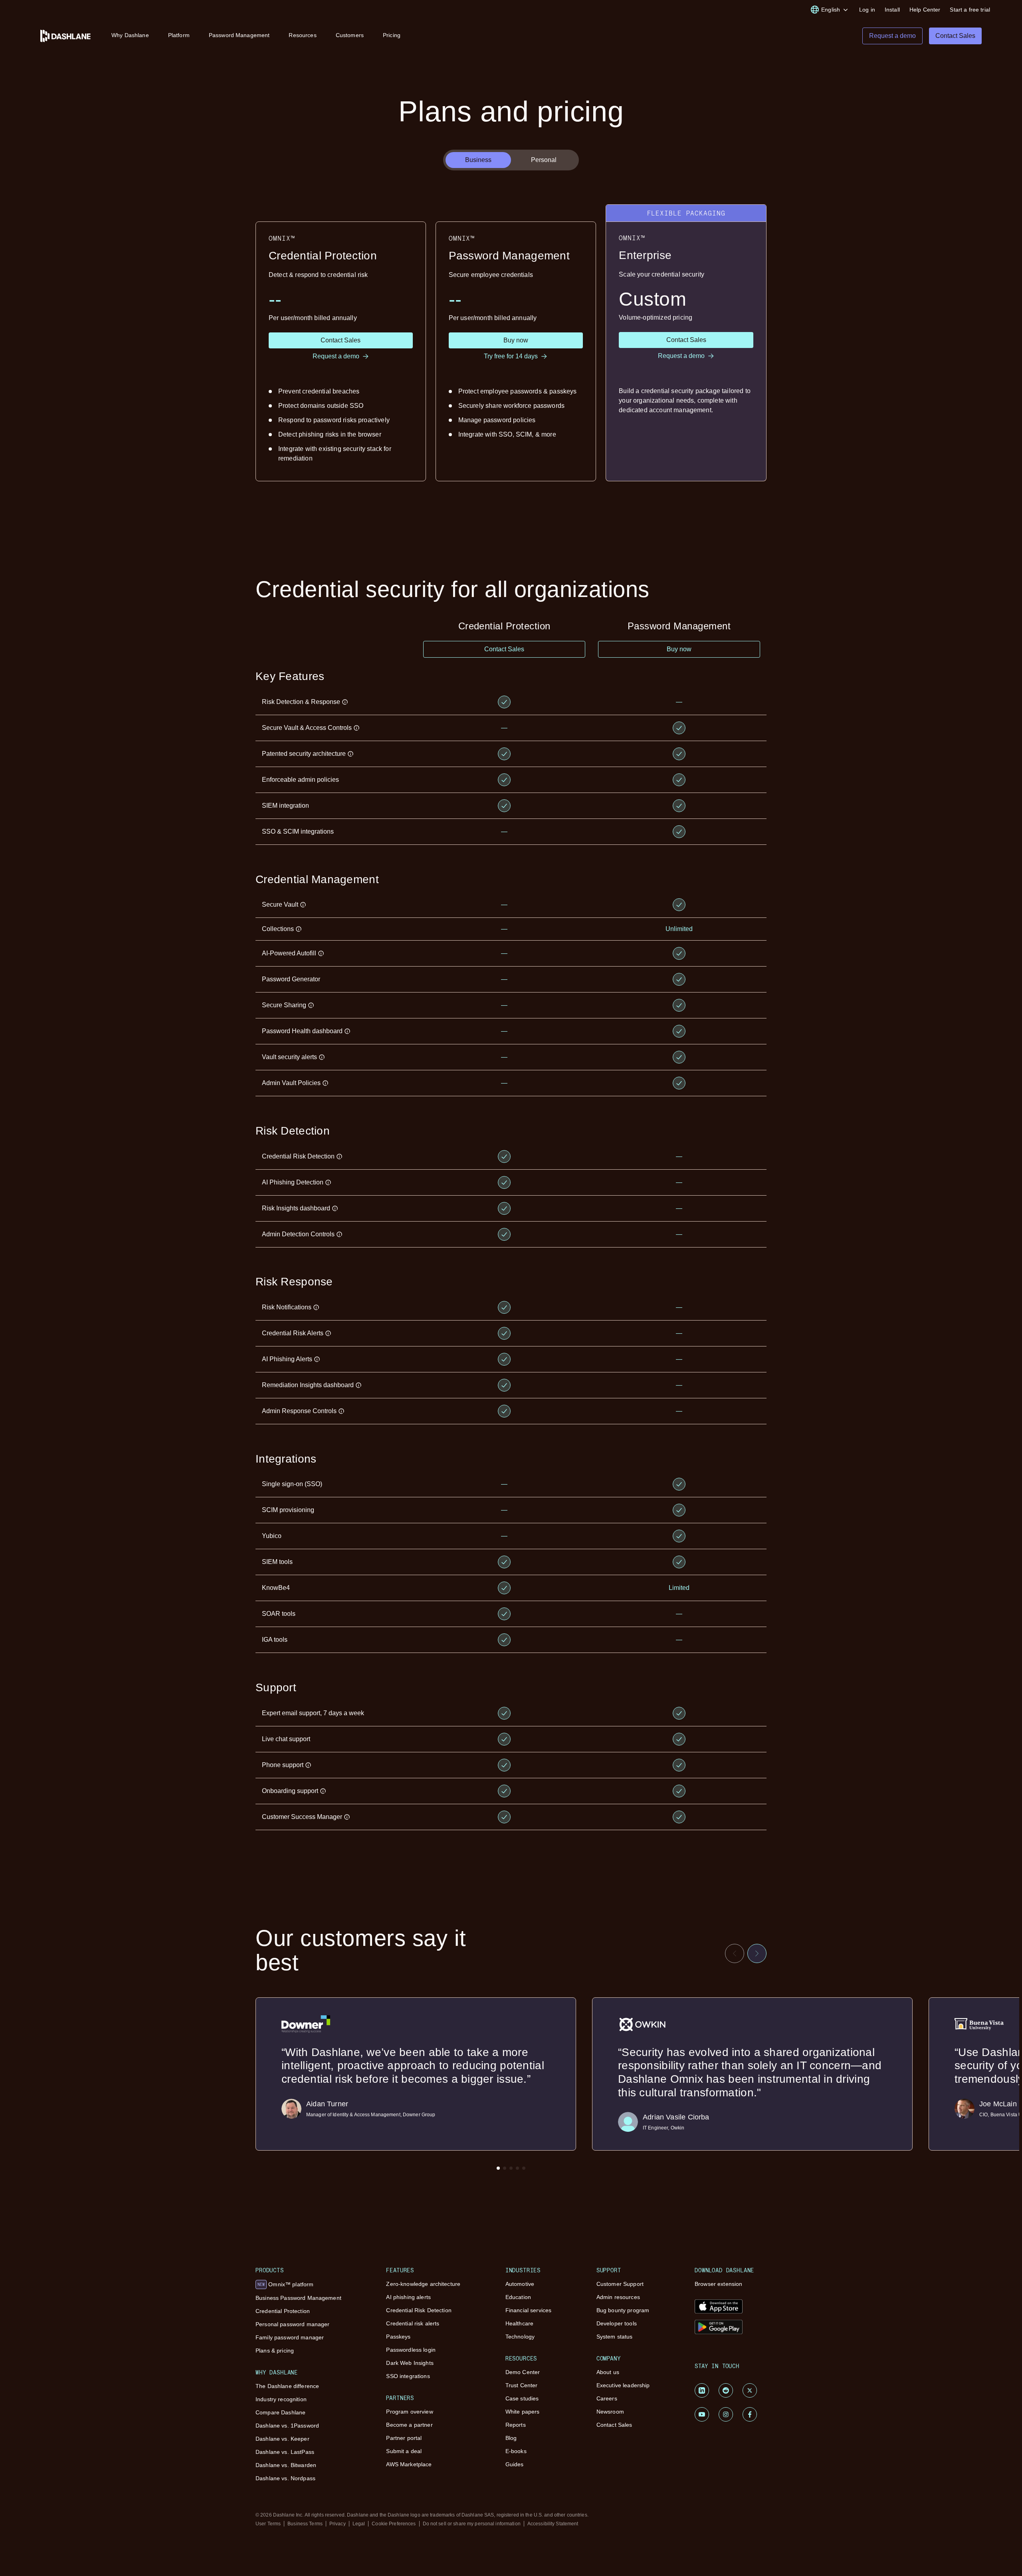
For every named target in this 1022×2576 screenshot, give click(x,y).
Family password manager (290, 2337)
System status (615, 2337)
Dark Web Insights (410, 2363)
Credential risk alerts (413, 2323)
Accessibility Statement (553, 2524)
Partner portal (404, 2438)
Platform (179, 35)
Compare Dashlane (280, 2412)
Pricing (392, 35)
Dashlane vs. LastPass (285, 2452)
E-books (516, 2451)
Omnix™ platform (285, 2284)
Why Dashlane (130, 35)
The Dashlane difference (287, 2386)
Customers (350, 35)
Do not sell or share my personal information (472, 2524)
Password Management (239, 35)
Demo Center (523, 2372)
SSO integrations (408, 2376)
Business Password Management (298, 2298)
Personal (544, 160)
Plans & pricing (275, 2351)
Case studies (522, 2398)
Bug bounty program (623, 2310)
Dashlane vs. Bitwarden (286, 2465)
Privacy (338, 2524)
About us (608, 2372)
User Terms (268, 2524)
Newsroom (610, 2412)
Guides (515, 2464)
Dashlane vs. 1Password (287, 2426)
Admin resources (618, 2297)
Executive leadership (623, 2385)
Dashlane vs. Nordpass (285, 2478)
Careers (607, 2398)
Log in (867, 10)
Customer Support (620, 2284)
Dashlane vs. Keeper (282, 2439)
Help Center (925, 10)
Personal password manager (293, 2324)
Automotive (520, 2284)
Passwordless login (411, 2350)
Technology (520, 2337)
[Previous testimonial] (735, 1953)
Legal (359, 2524)
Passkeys (398, 2337)
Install (892, 10)
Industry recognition (281, 2399)
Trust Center (522, 2385)
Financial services (529, 2310)
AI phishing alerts (408, 2297)
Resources (302, 35)
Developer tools (617, 2323)
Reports (516, 2425)
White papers (523, 2412)
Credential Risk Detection (419, 2310)
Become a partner (409, 2425)
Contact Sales (614, 2425)
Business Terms (305, 2524)
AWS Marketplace (409, 2464)
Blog (511, 2438)
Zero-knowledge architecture (423, 2284)
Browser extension (718, 2284)
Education (518, 2297)
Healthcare (519, 2323)
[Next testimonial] (757, 1953)
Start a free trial (970, 10)
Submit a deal (404, 2451)
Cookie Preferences (394, 2524)
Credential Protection (283, 2311)
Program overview (409, 2412)
